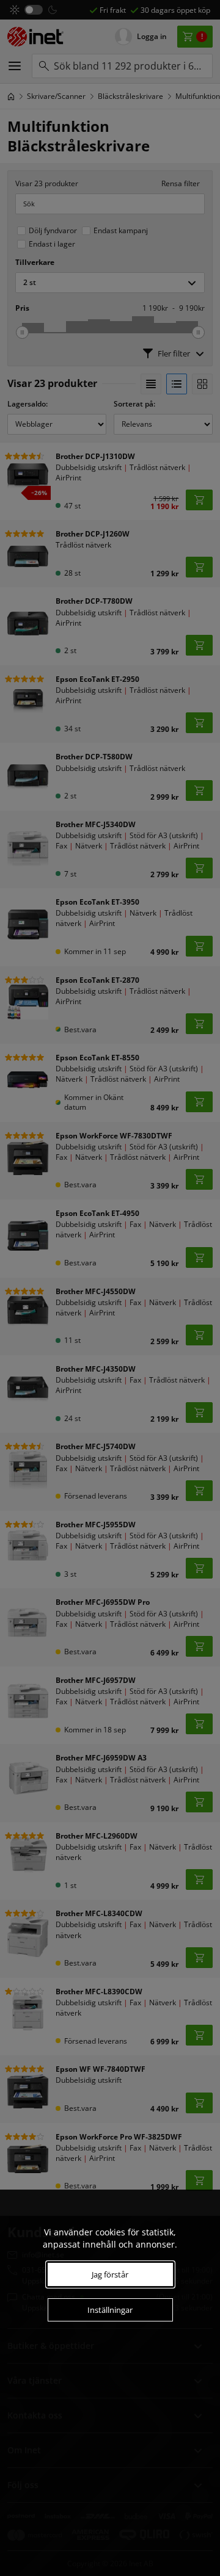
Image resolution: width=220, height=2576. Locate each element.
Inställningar (110, 2310)
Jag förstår (110, 2274)
